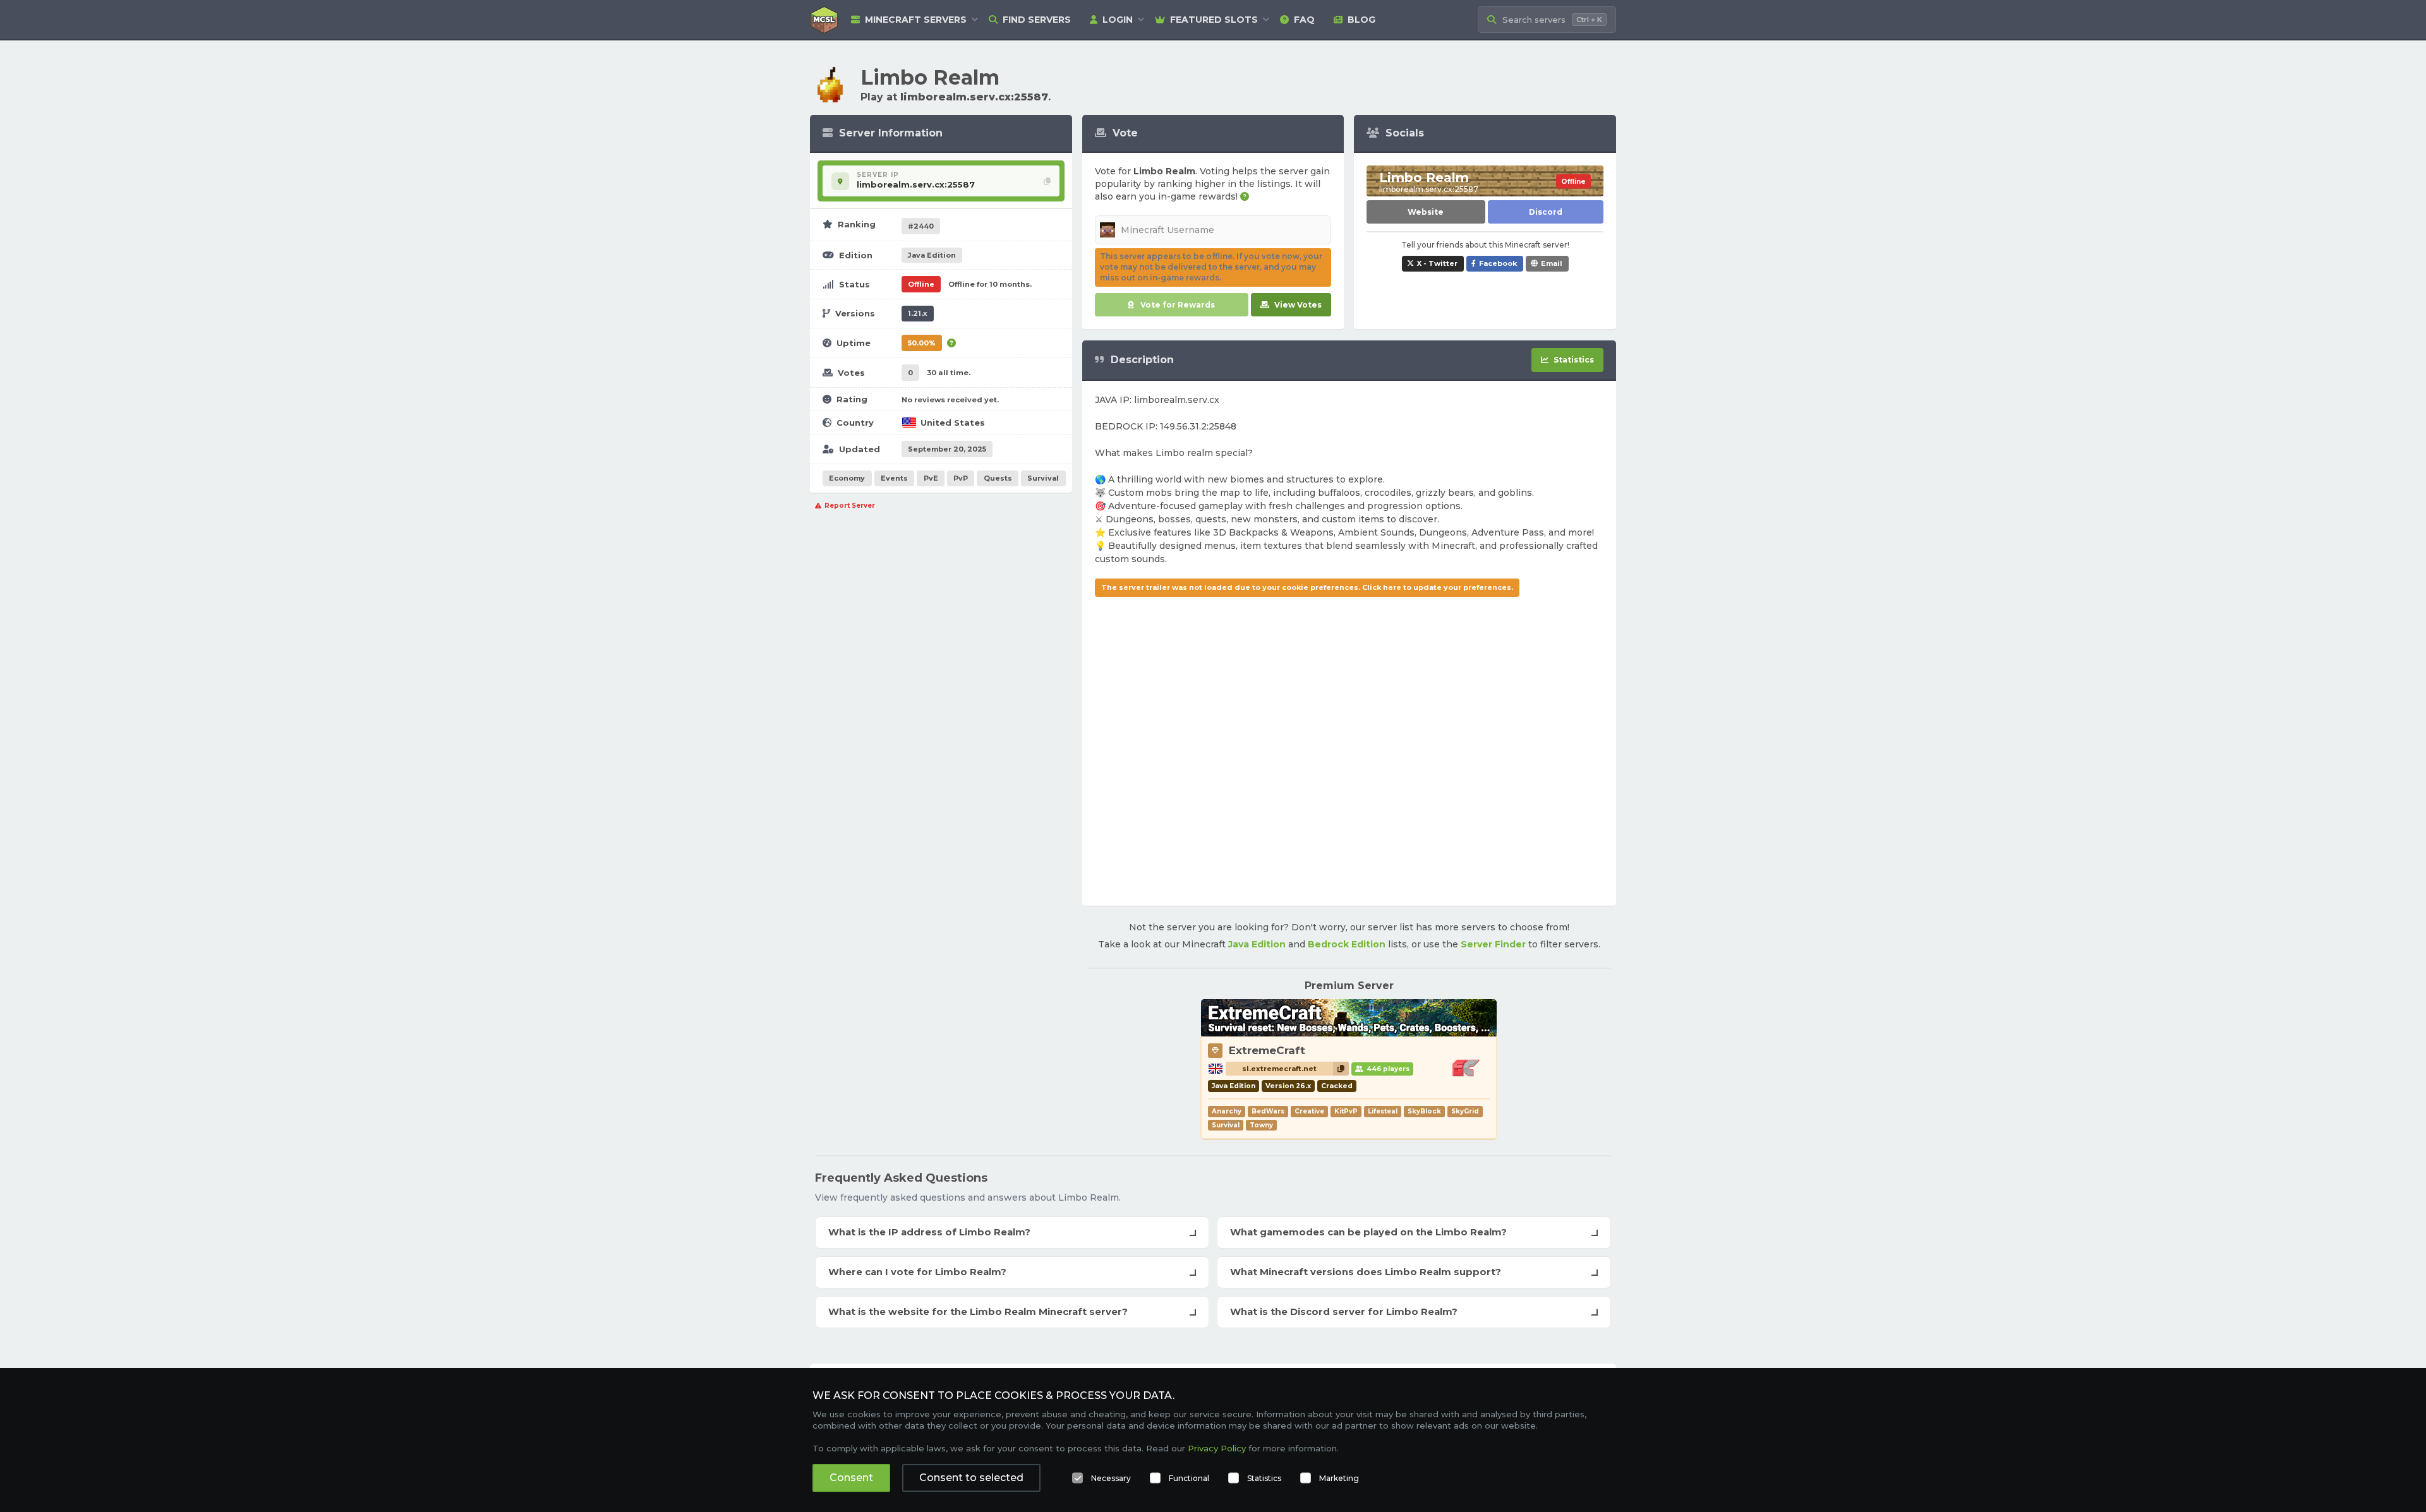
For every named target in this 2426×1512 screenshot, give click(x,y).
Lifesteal (1383, 1111)
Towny (1261, 1125)
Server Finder (1493, 944)
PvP (961, 478)
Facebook (1498, 263)
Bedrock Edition (1347, 944)
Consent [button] (851, 1478)
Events (894, 478)
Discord (1546, 212)
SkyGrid (1465, 1111)
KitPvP (1346, 1111)
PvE (931, 478)
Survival (1043, 478)
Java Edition (1257, 944)
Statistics (1264, 1478)
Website (1426, 212)
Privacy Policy (1217, 1448)
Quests (998, 478)
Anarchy (1227, 1111)
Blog (1361, 20)
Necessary (1111, 1478)
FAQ (1304, 20)
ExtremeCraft (1267, 1050)
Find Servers (1037, 20)
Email (1552, 263)
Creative (1309, 1111)
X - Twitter (1437, 263)
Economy (847, 478)
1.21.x (918, 313)
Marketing (1339, 1478)
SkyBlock (1424, 1111)
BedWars (1268, 1111)
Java (932, 255)
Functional (1189, 1478)
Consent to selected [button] (971, 1478)
